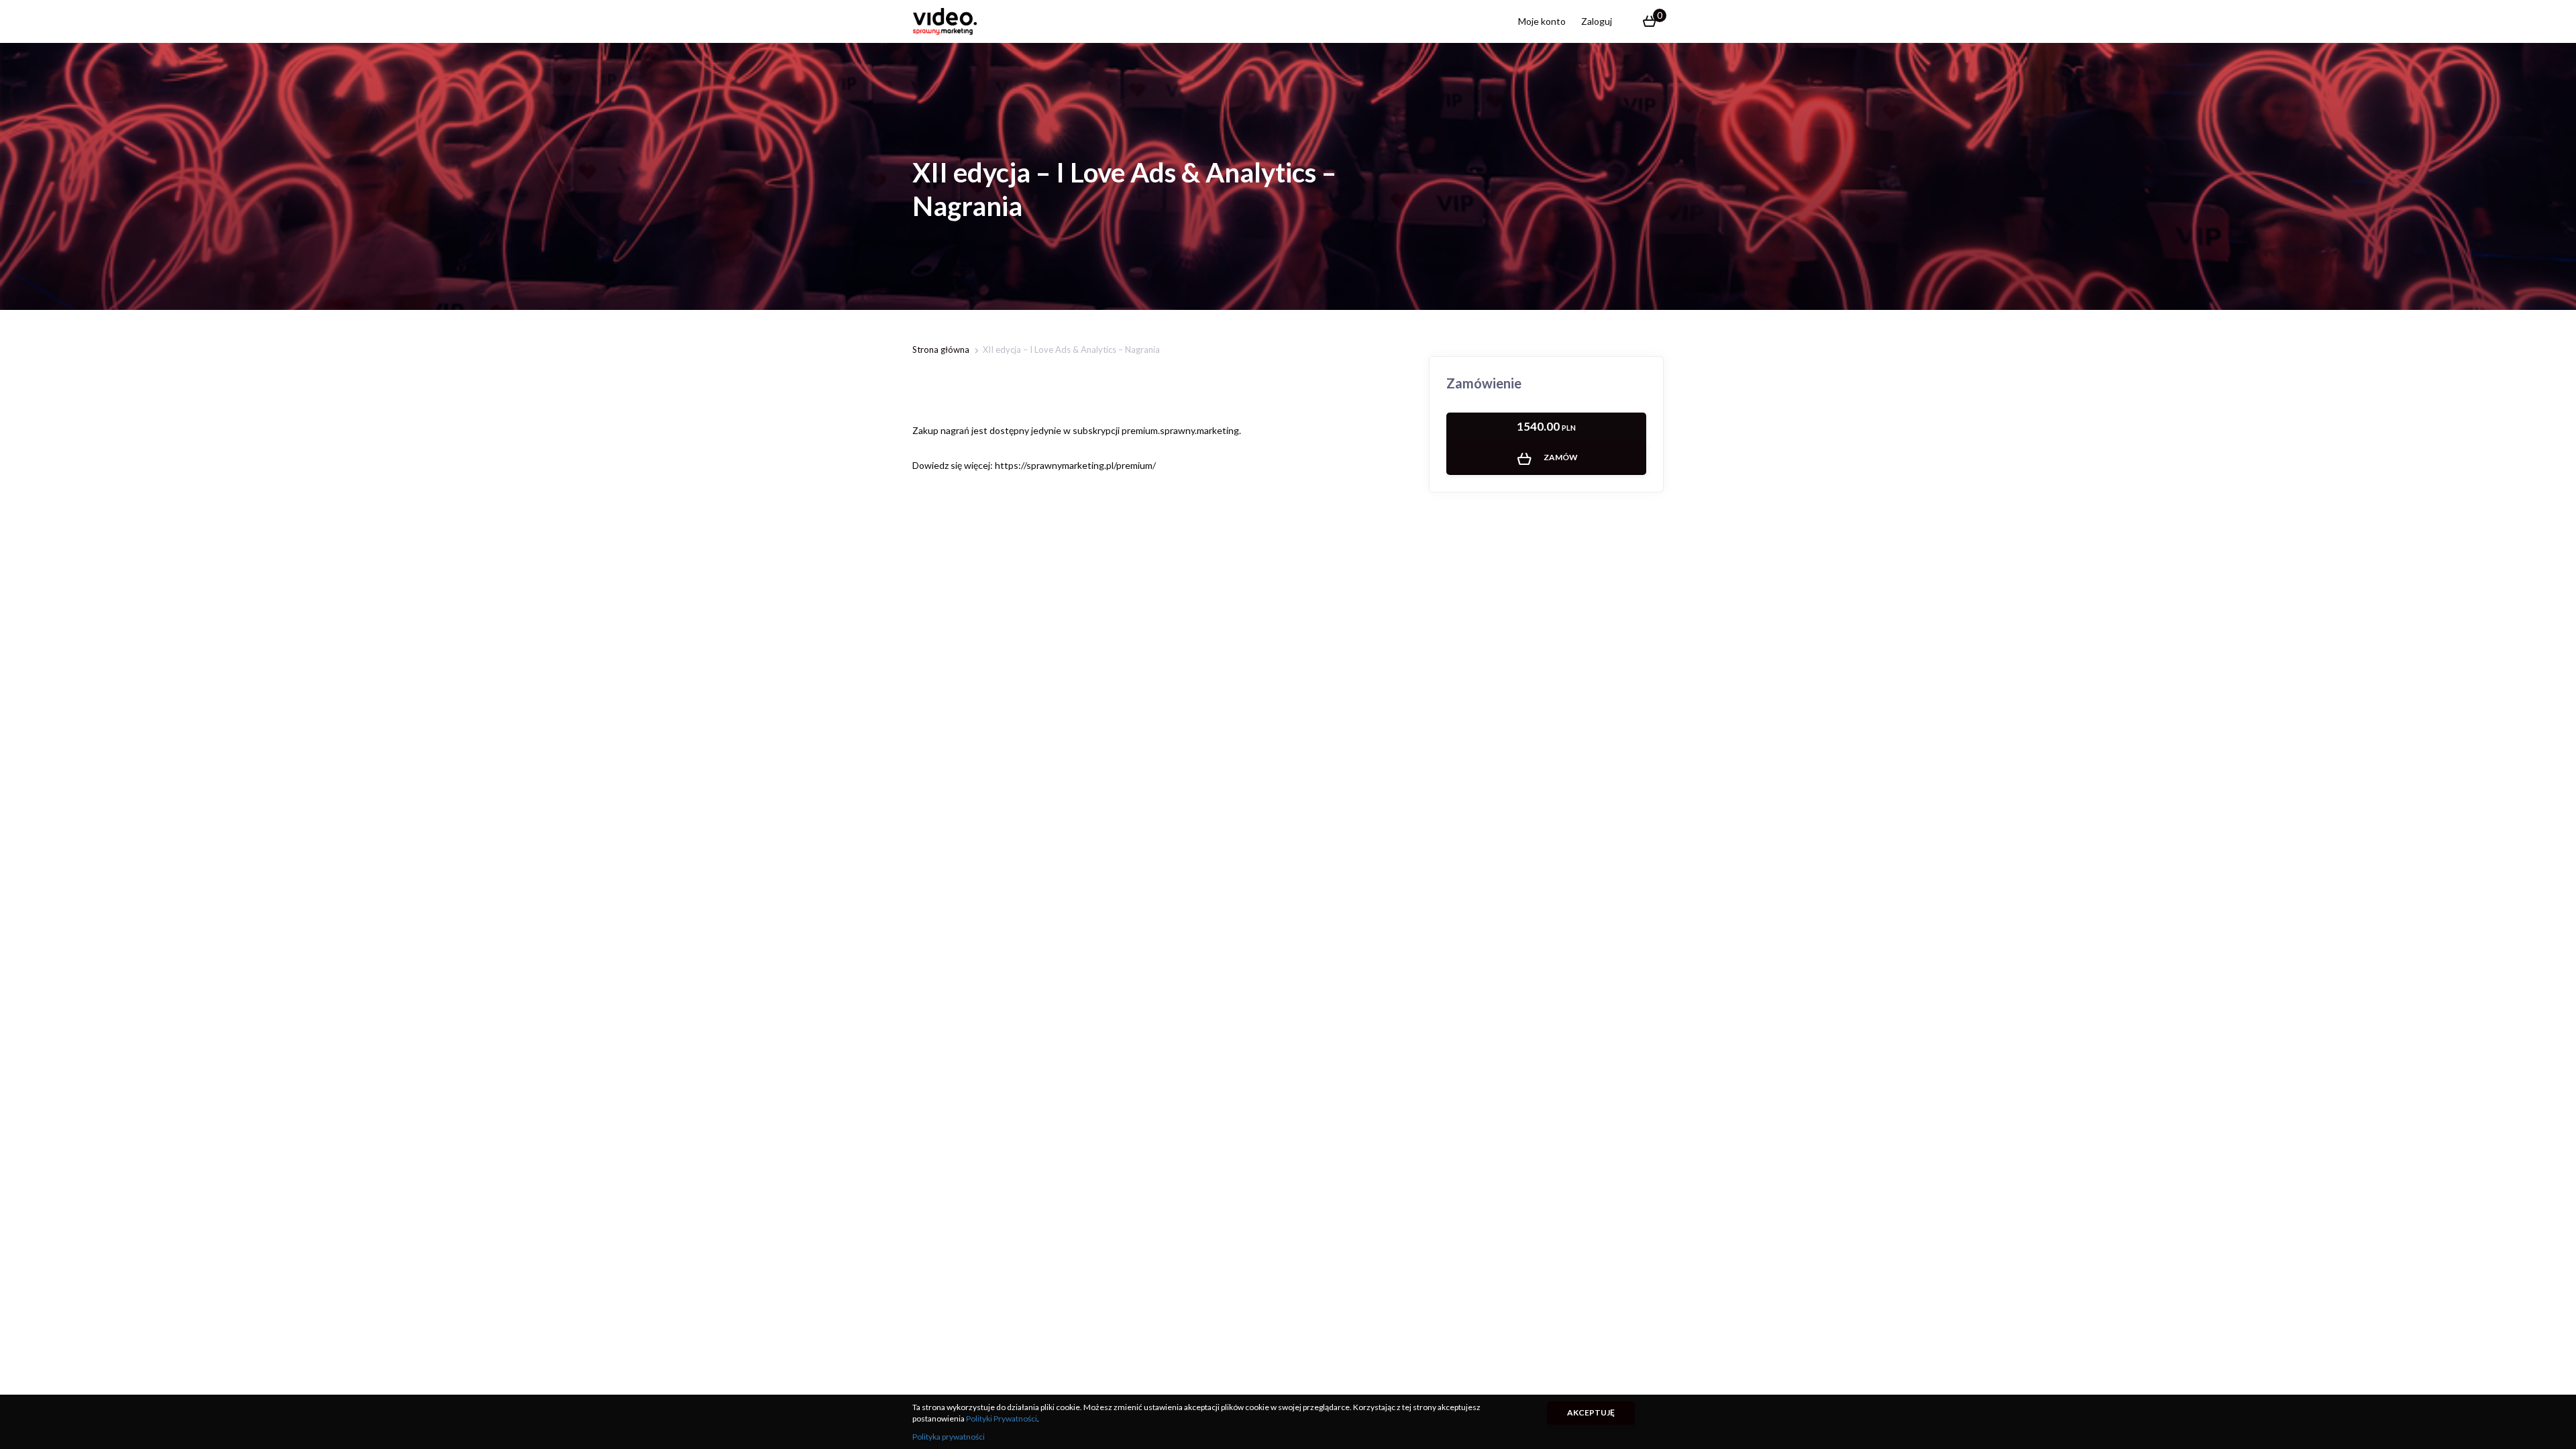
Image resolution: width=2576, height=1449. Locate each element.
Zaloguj (1597, 21)
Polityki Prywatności (1002, 1418)
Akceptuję (1591, 1412)
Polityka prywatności (949, 1437)
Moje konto (1542, 21)
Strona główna (941, 350)
